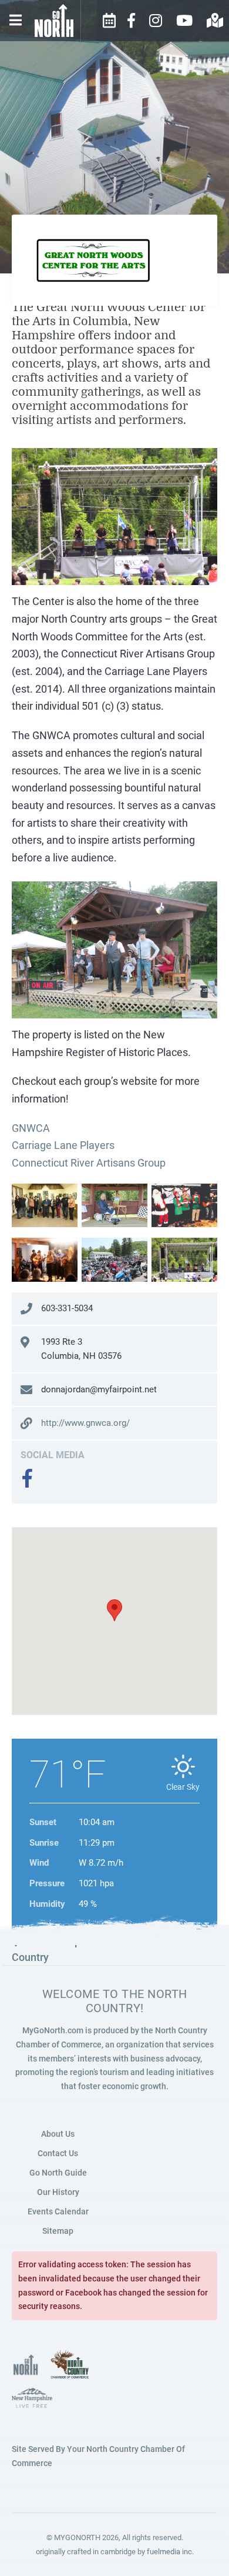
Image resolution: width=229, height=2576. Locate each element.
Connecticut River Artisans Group (89, 1163)
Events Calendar (58, 2211)
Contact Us (58, 2153)
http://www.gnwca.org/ (85, 1423)
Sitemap (58, 2231)
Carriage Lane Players (63, 1145)
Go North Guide (58, 2173)
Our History (58, 2192)
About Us (58, 2134)
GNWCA (31, 1128)
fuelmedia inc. (170, 2552)
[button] (114, 1610)
